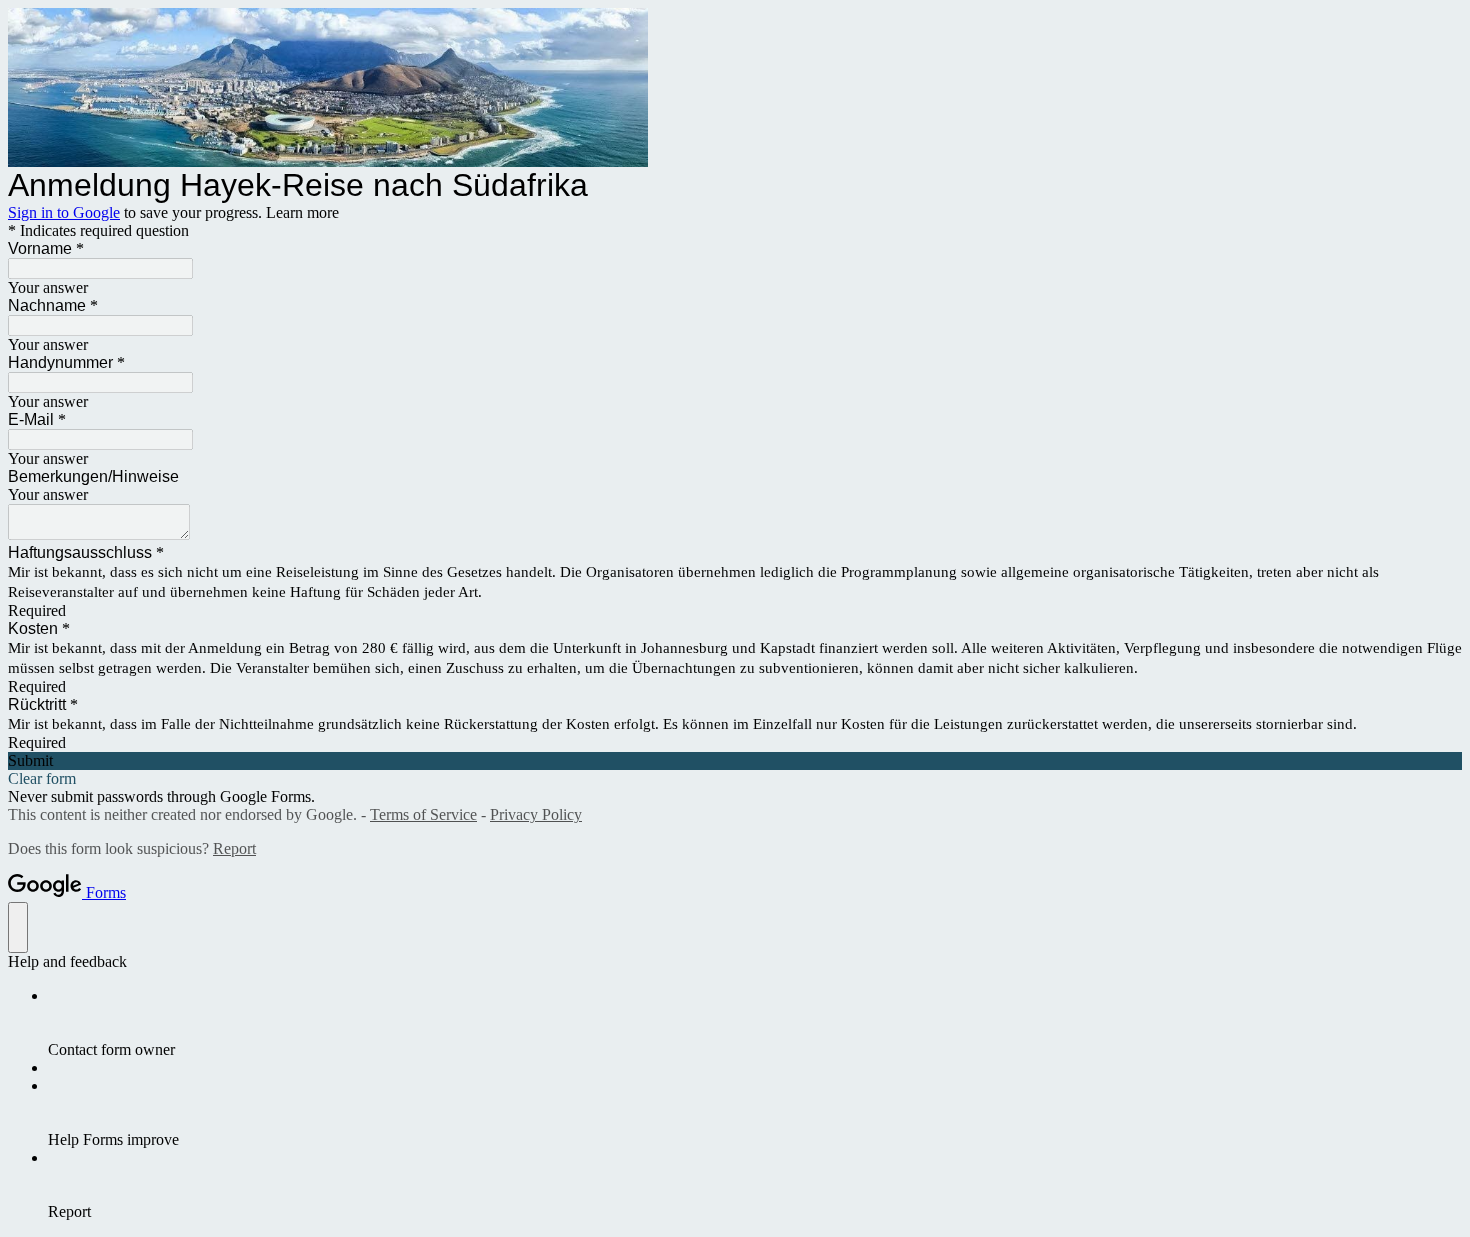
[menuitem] (755, 1023)
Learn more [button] (302, 212)
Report (234, 848)
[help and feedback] (18, 927)
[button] (735, 761)
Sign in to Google (64, 212)
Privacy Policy (536, 814)
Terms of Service (423, 814)
